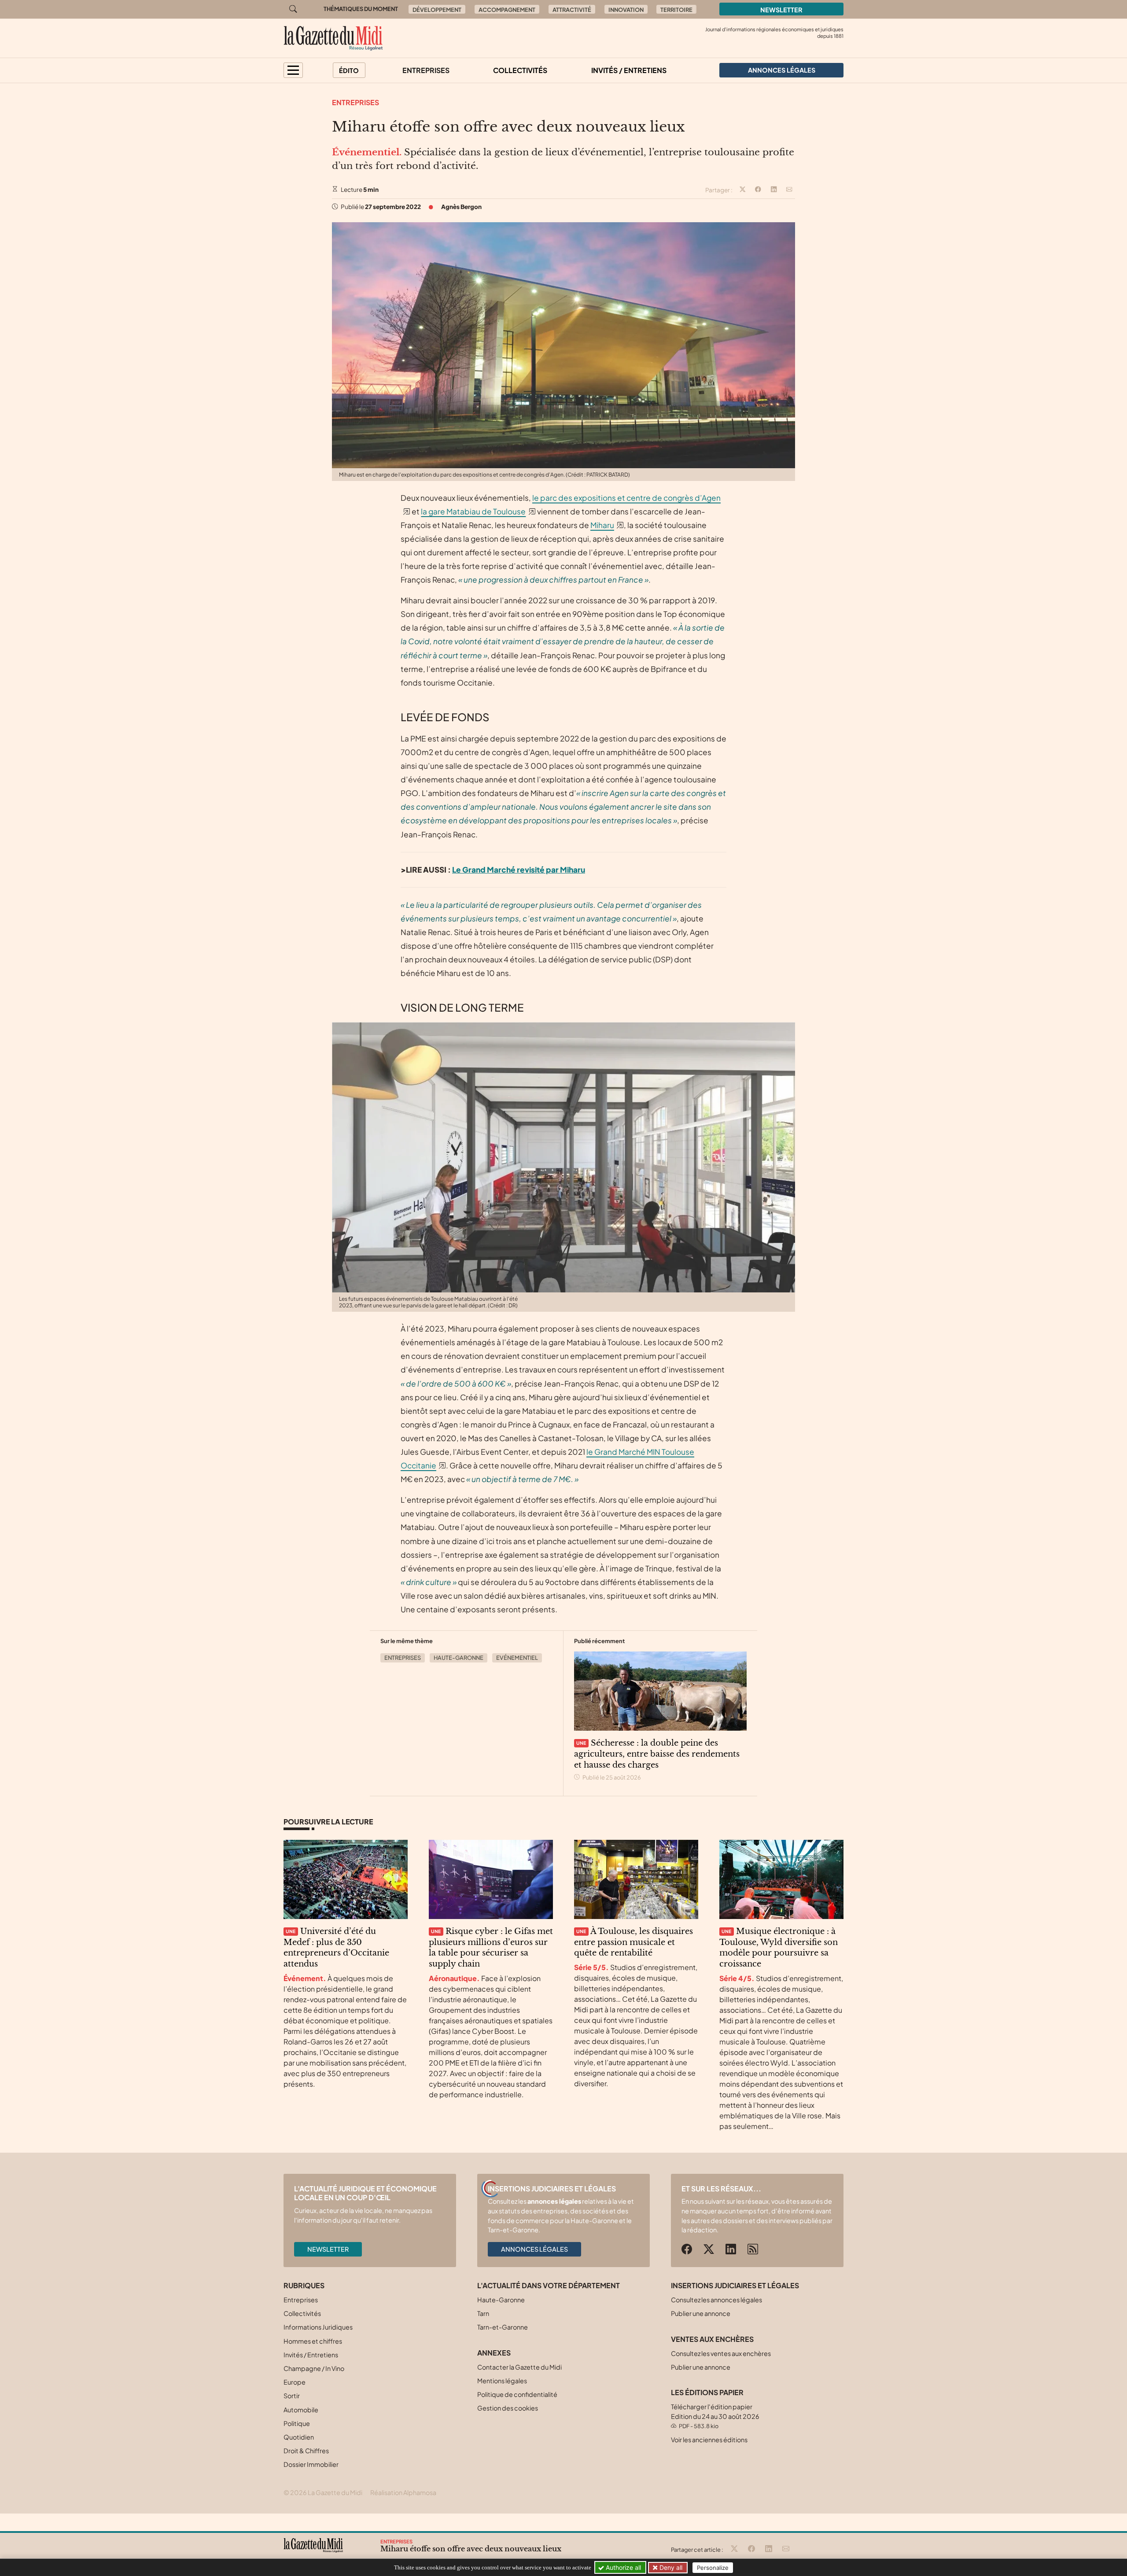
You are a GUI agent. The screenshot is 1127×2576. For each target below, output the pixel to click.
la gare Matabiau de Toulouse (473, 511)
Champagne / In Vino (314, 2368)
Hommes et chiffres (313, 2341)
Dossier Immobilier (311, 2464)
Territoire (676, 10)
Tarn (483, 2313)
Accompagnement (507, 10)
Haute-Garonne (459, 1658)
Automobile (301, 2410)
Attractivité (572, 10)
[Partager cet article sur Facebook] (758, 190)
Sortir (292, 2396)
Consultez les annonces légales (716, 2300)
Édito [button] (349, 70)
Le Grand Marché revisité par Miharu (519, 870)
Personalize (713, 2568)
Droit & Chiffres (306, 2451)
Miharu (602, 525)
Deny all (670, 2567)
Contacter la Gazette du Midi (519, 2367)
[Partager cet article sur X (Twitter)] (743, 190)
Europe (295, 2382)
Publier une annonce (701, 2313)
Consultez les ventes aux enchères (721, 2353)
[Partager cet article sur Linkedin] (774, 190)
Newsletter (781, 10)
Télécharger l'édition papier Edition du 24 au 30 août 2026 (715, 2416)
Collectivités (520, 70)
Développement (437, 10)
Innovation (626, 10)
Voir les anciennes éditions (709, 2440)
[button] (293, 70)
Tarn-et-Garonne (503, 2327)
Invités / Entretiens (629, 70)
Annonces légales (534, 2249)
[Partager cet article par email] (789, 190)
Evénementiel (517, 1658)
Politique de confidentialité (517, 2394)
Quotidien (299, 2437)
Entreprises (426, 70)
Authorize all (622, 2567)
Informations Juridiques (318, 2327)
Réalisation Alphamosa (403, 2492)
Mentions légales (502, 2381)
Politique (297, 2423)
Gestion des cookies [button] (508, 2408)
